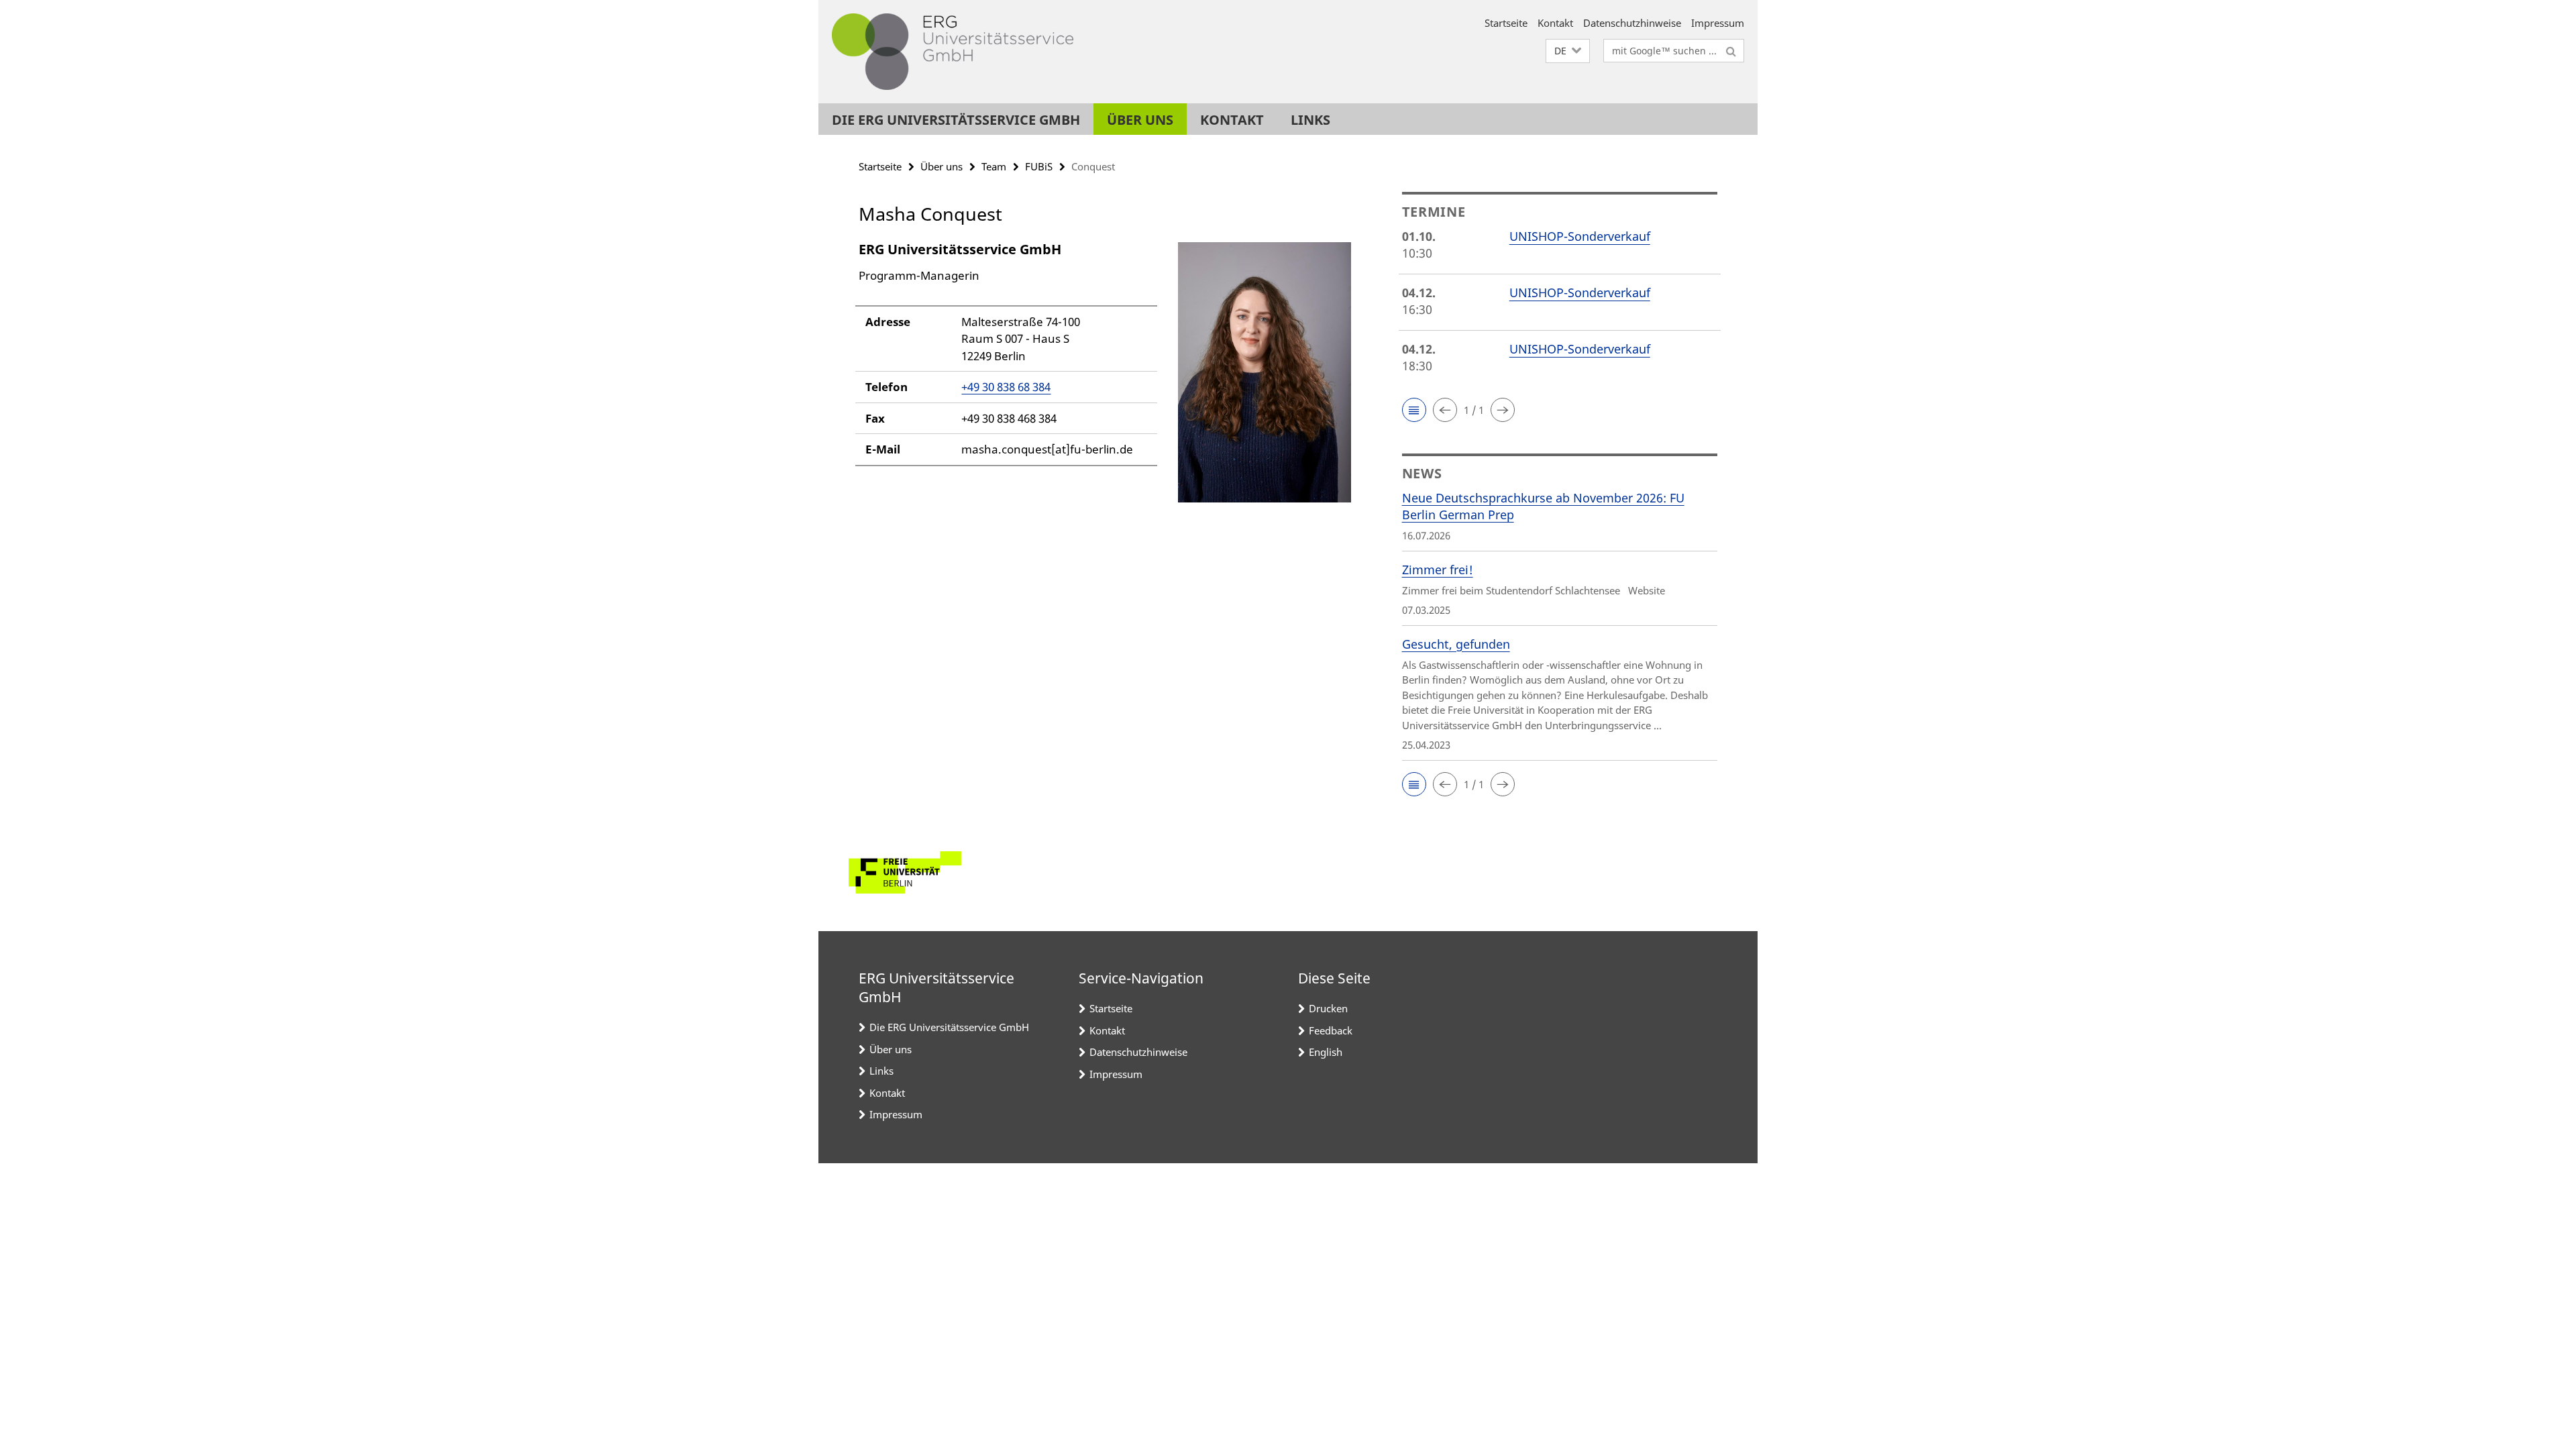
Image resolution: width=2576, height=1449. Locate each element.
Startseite (1506, 23)
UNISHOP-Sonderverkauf (1580, 236)
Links (1310, 120)
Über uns (1140, 120)
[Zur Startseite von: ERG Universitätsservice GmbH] (953, 52)
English (1326, 1052)
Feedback (1331, 1030)
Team (994, 166)
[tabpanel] (1105, 378)
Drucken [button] (1328, 1008)
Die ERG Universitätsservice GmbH (956, 120)
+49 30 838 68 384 (1006, 387)
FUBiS (1039, 166)
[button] (1568, 51)
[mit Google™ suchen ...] (1731, 51)
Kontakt (1555, 23)
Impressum (1718, 23)
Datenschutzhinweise (1632, 23)
